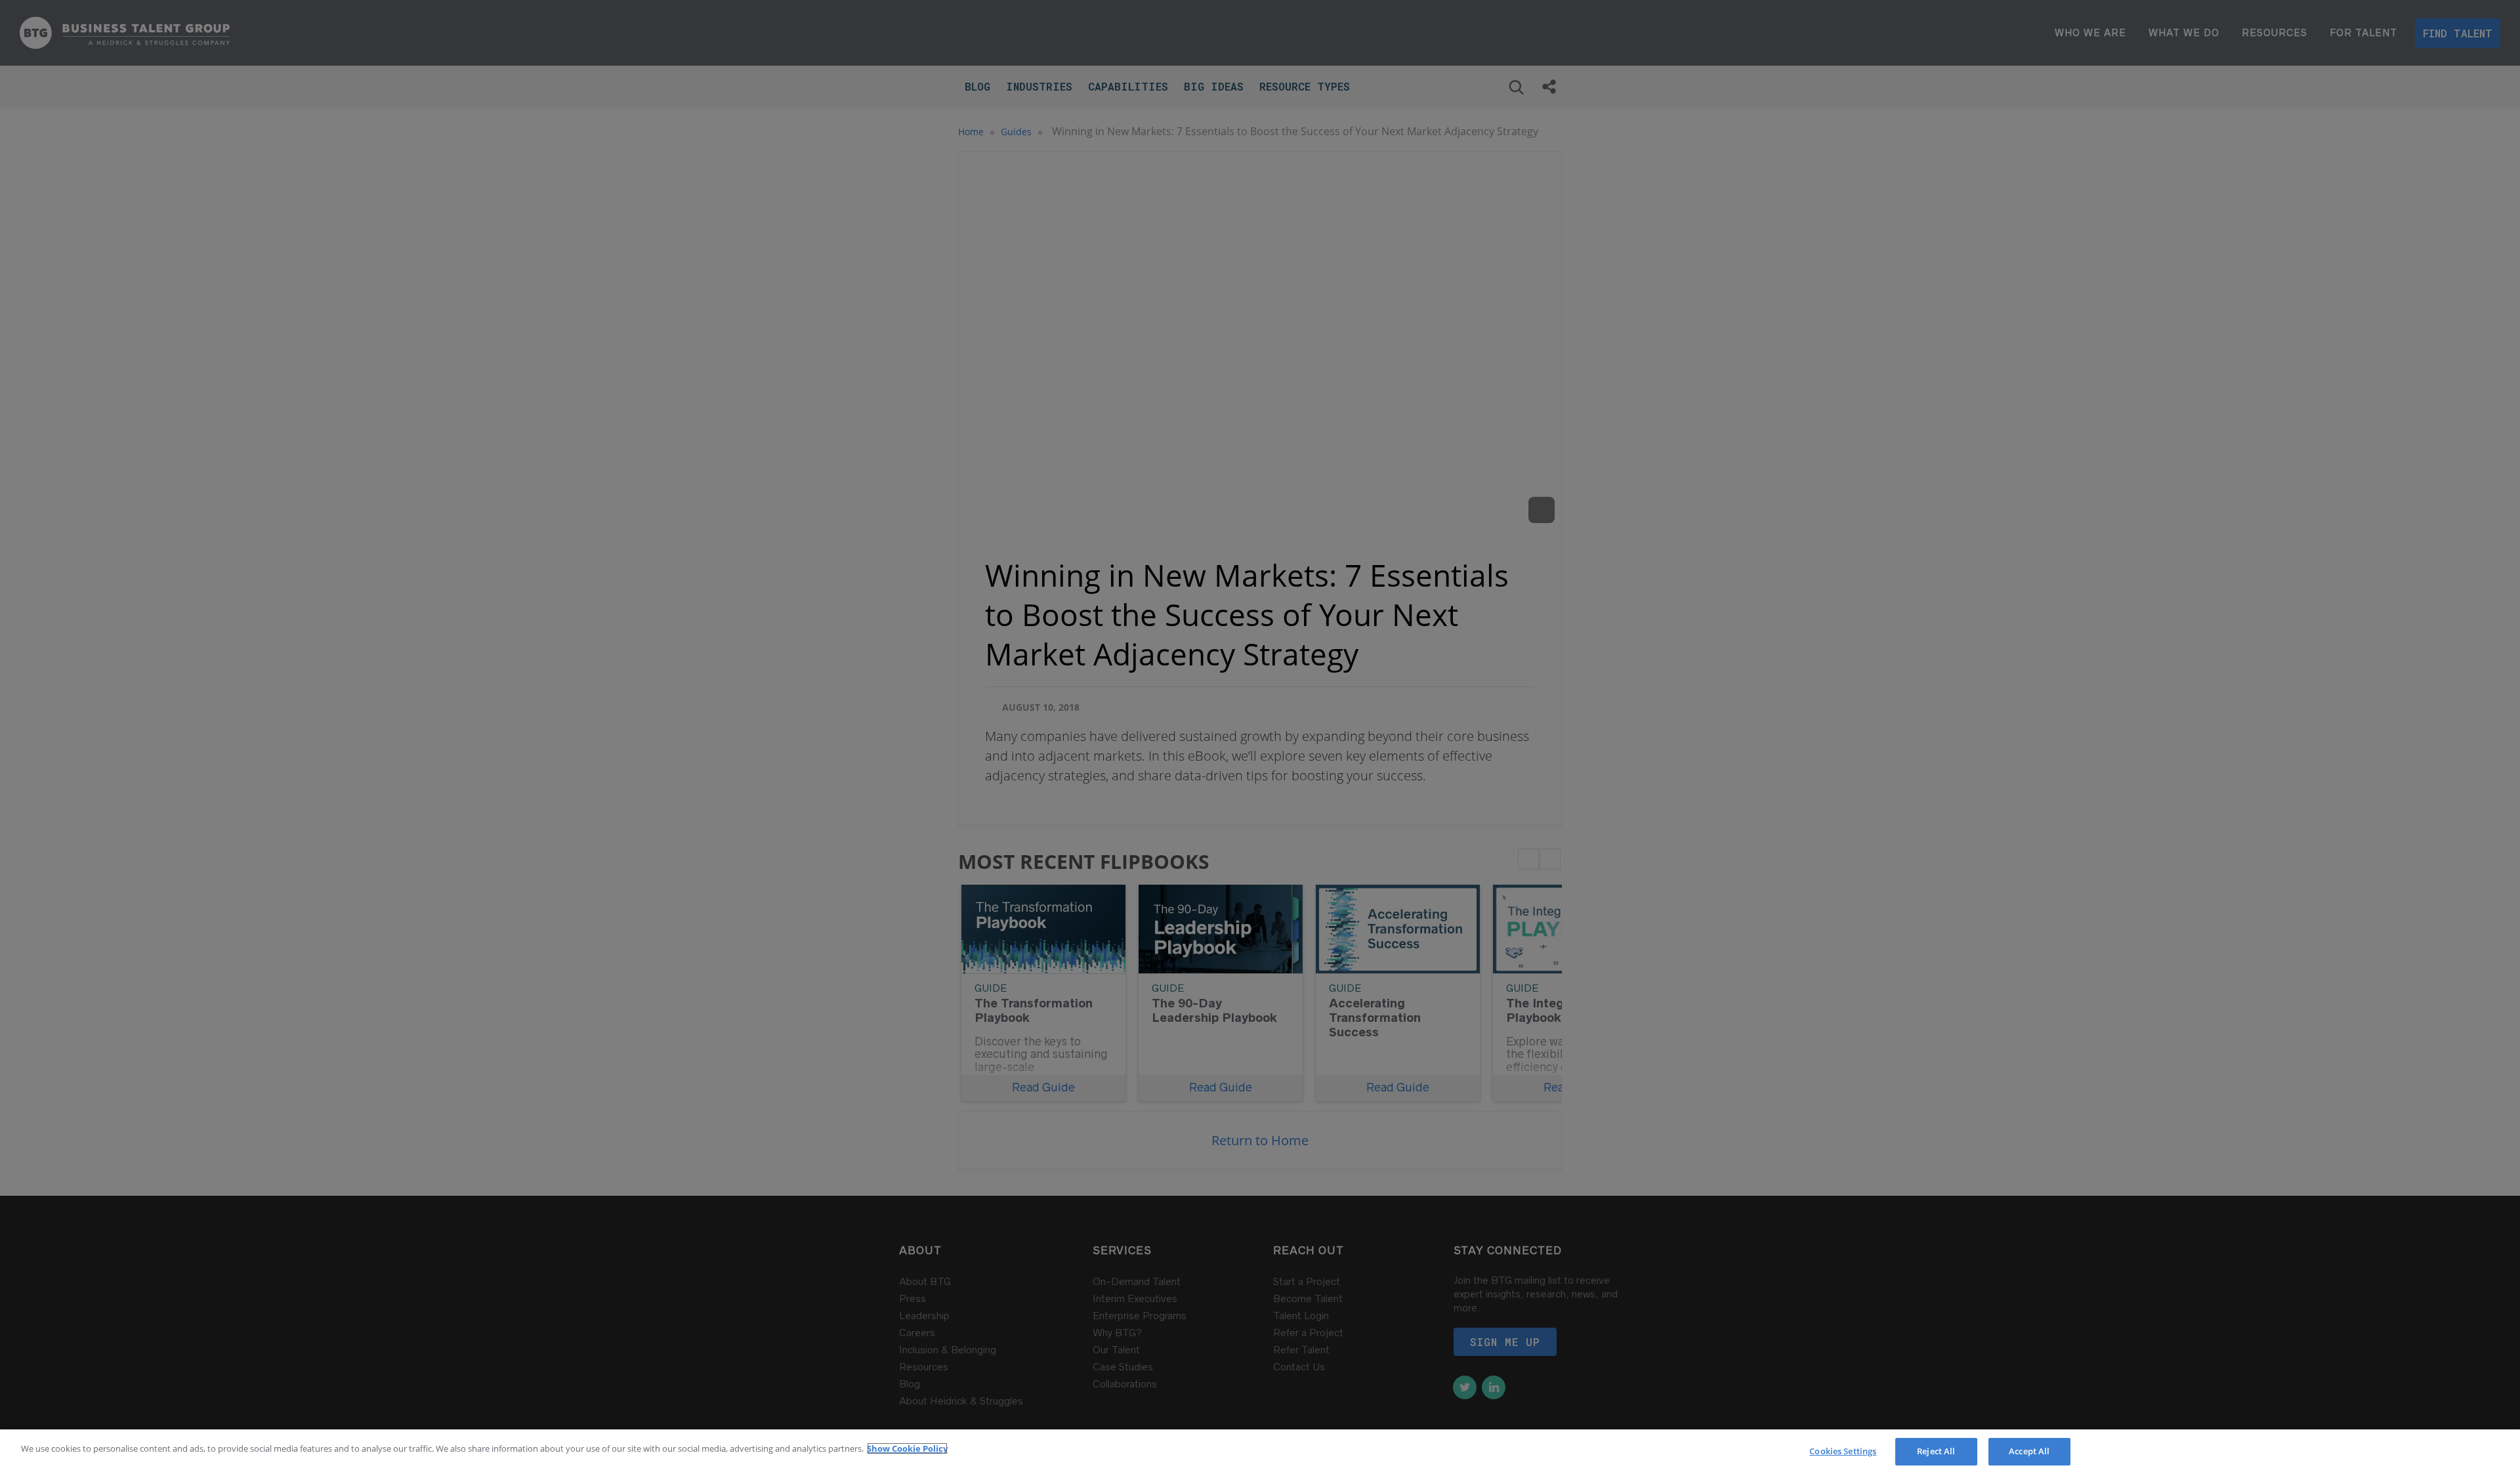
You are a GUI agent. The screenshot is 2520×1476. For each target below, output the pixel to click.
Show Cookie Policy (907, 1448)
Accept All (2029, 1451)
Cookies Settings (1843, 1451)
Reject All (1936, 1451)
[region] (1260, 1453)
